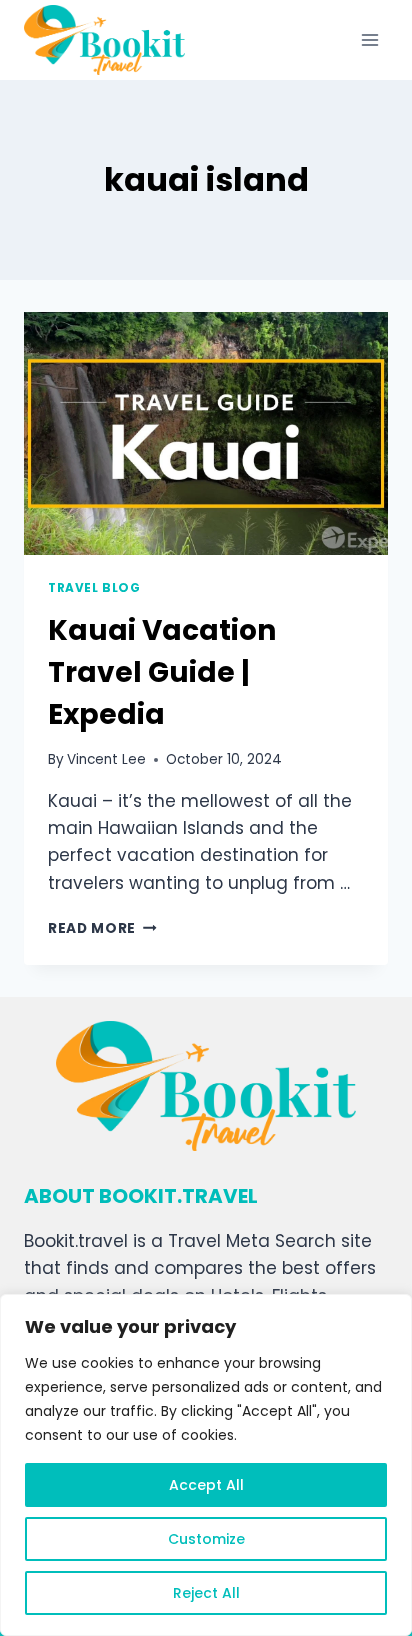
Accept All (206, 1485)
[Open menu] (369, 39)
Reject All (206, 1593)
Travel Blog (94, 588)
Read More (102, 928)
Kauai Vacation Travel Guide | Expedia (162, 672)
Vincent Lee (106, 759)
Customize (206, 1539)
